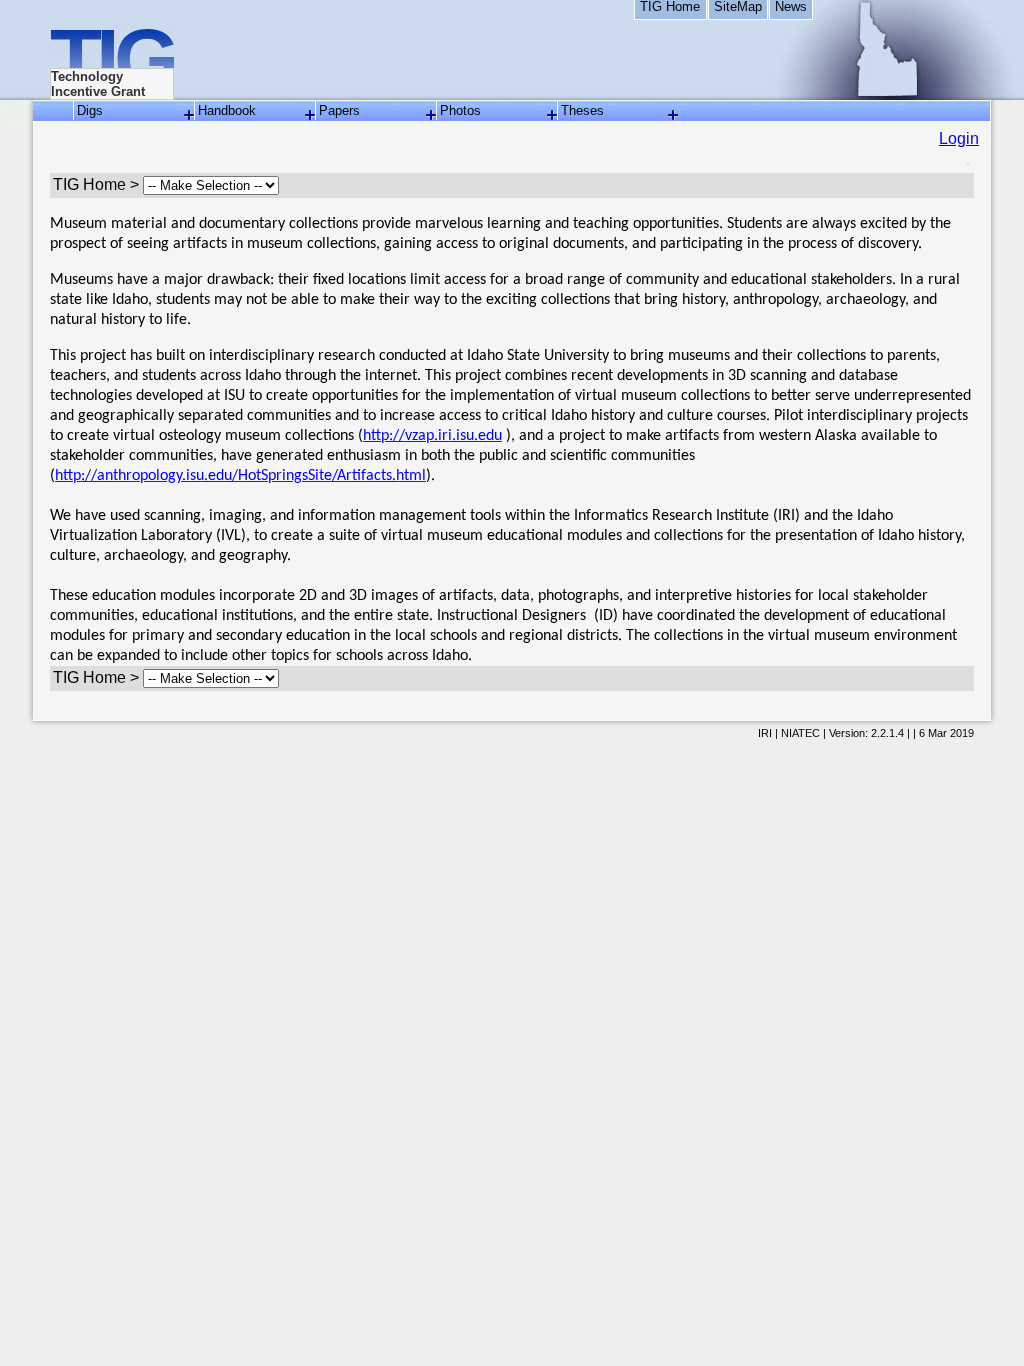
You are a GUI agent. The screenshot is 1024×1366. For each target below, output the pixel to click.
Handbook (227, 110)
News (791, 7)
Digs (90, 110)
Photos (460, 110)
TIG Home (670, 7)
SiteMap (738, 7)
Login (959, 138)
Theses (582, 110)
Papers (339, 110)
